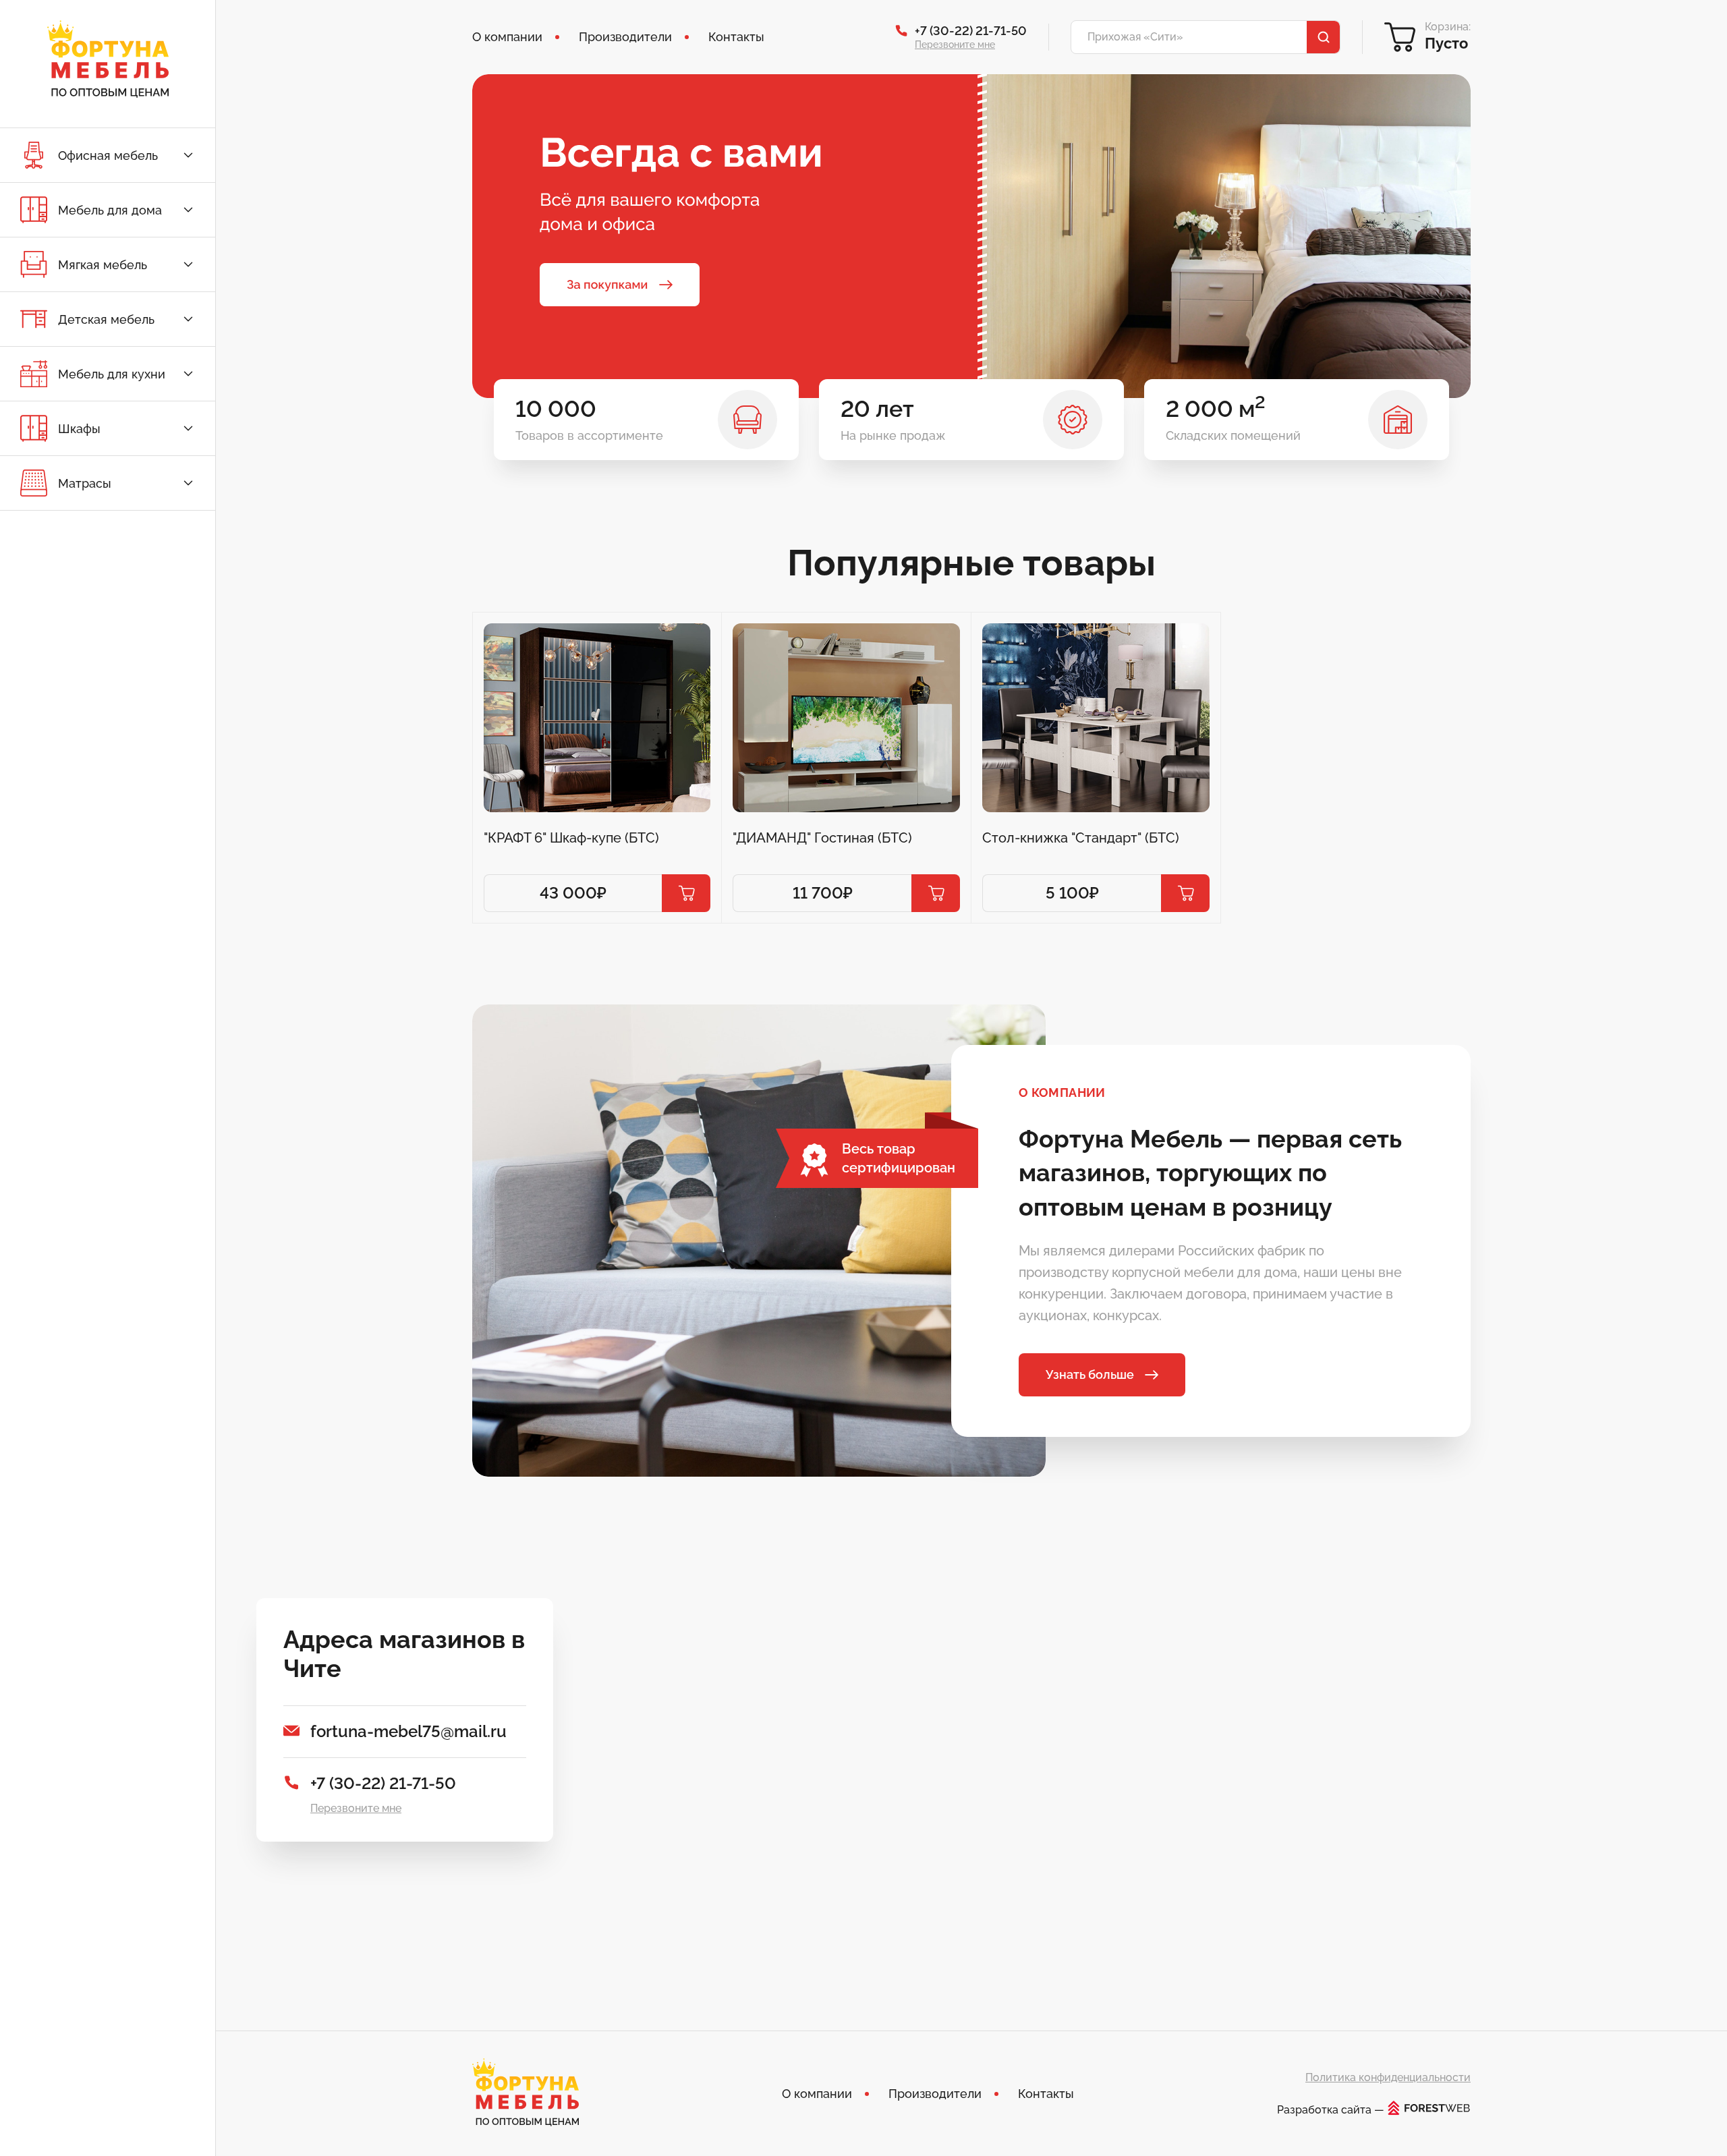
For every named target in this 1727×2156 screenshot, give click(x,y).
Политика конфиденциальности (1388, 2077)
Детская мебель (106, 319)
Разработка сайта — (1331, 2109)
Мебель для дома (110, 210)
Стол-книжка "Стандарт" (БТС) (1081, 838)
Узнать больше (1090, 1374)
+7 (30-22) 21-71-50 (971, 31)
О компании (507, 37)
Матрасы (85, 483)
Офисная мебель (108, 155)
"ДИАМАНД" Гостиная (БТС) (822, 838)
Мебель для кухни (112, 374)
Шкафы (79, 429)
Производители (625, 37)
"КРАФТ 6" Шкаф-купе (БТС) (571, 838)
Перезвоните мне (955, 45)
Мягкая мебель (103, 265)
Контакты (736, 37)
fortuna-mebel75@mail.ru (408, 1731)
